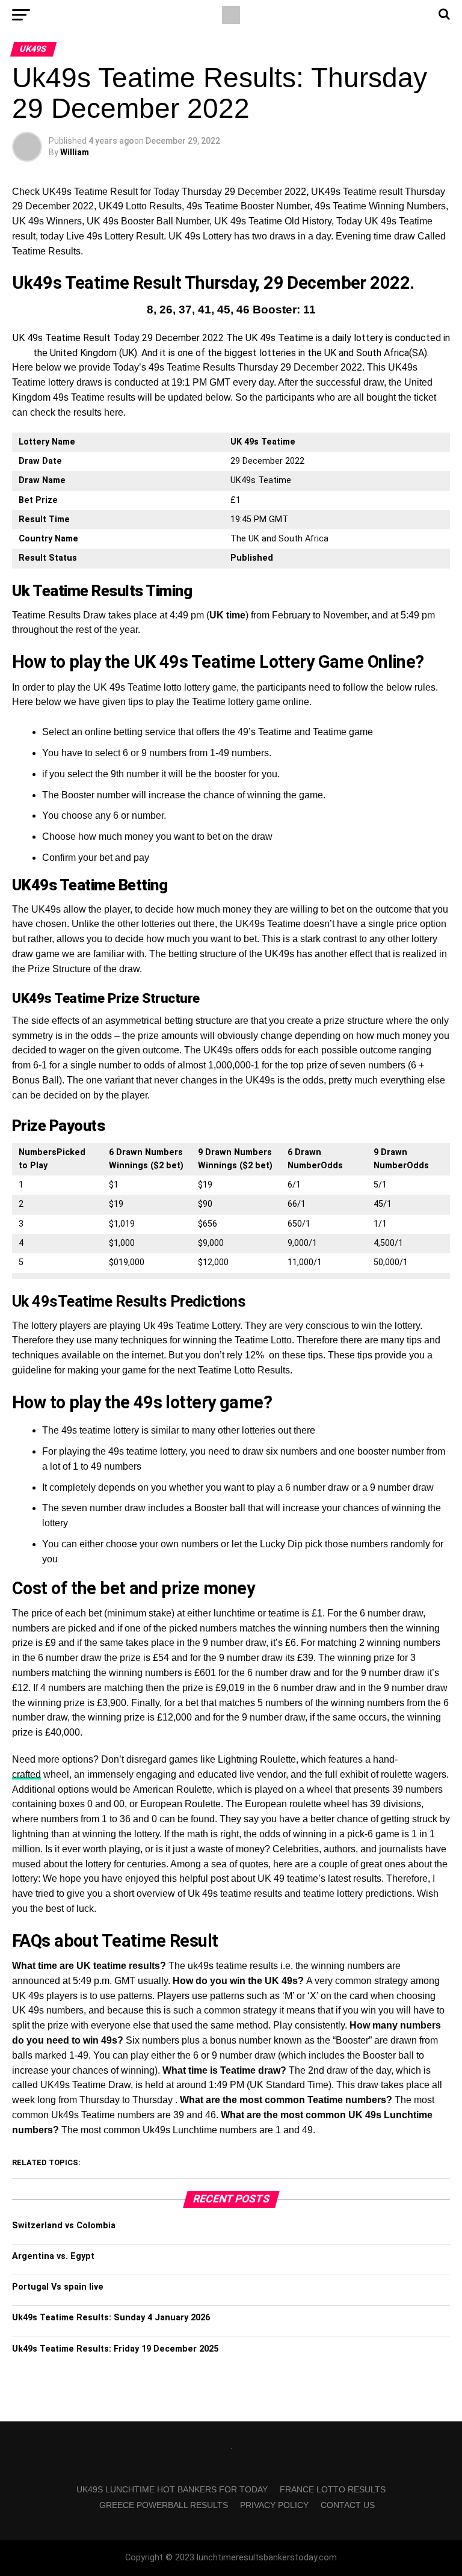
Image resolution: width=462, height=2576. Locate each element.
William (75, 152)
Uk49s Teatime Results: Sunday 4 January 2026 (111, 2318)
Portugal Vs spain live (58, 2287)
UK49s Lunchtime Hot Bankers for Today (172, 2489)
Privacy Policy (274, 2505)
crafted (26, 1774)
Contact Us (348, 2505)
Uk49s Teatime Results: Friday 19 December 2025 (115, 2349)
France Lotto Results (333, 2489)
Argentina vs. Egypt (53, 2256)
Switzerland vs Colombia (64, 2226)
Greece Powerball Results (164, 2505)
